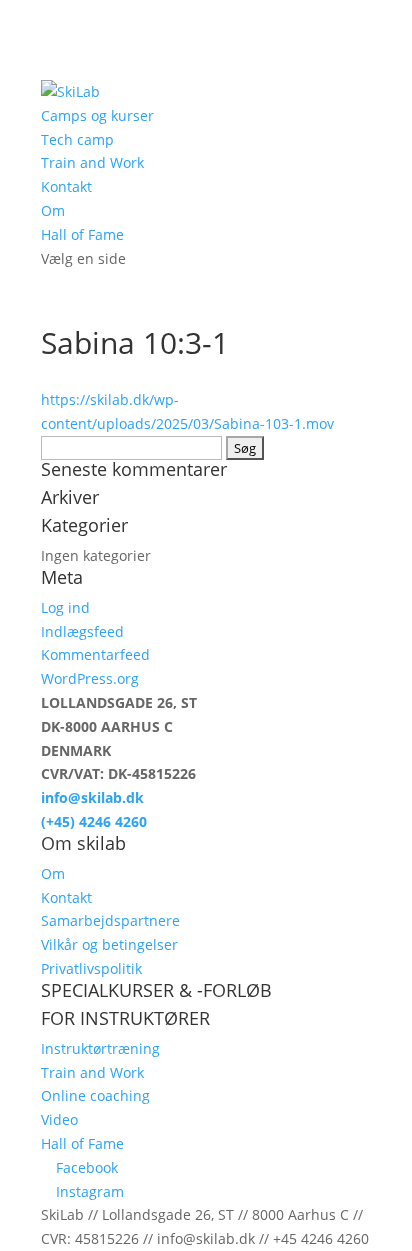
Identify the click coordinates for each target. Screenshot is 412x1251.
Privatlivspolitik (91, 968)
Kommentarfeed (95, 654)
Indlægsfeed (82, 631)
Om (53, 210)
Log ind (65, 607)
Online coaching (95, 1095)
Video (59, 1119)
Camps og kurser (97, 115)
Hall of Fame (82, 234)
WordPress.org (90, 678)
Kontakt (66, 186)
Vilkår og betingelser (109, 944)
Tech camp (77, 139)
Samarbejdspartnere (110, 920)
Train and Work (92, 162)
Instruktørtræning (100, 1048)
